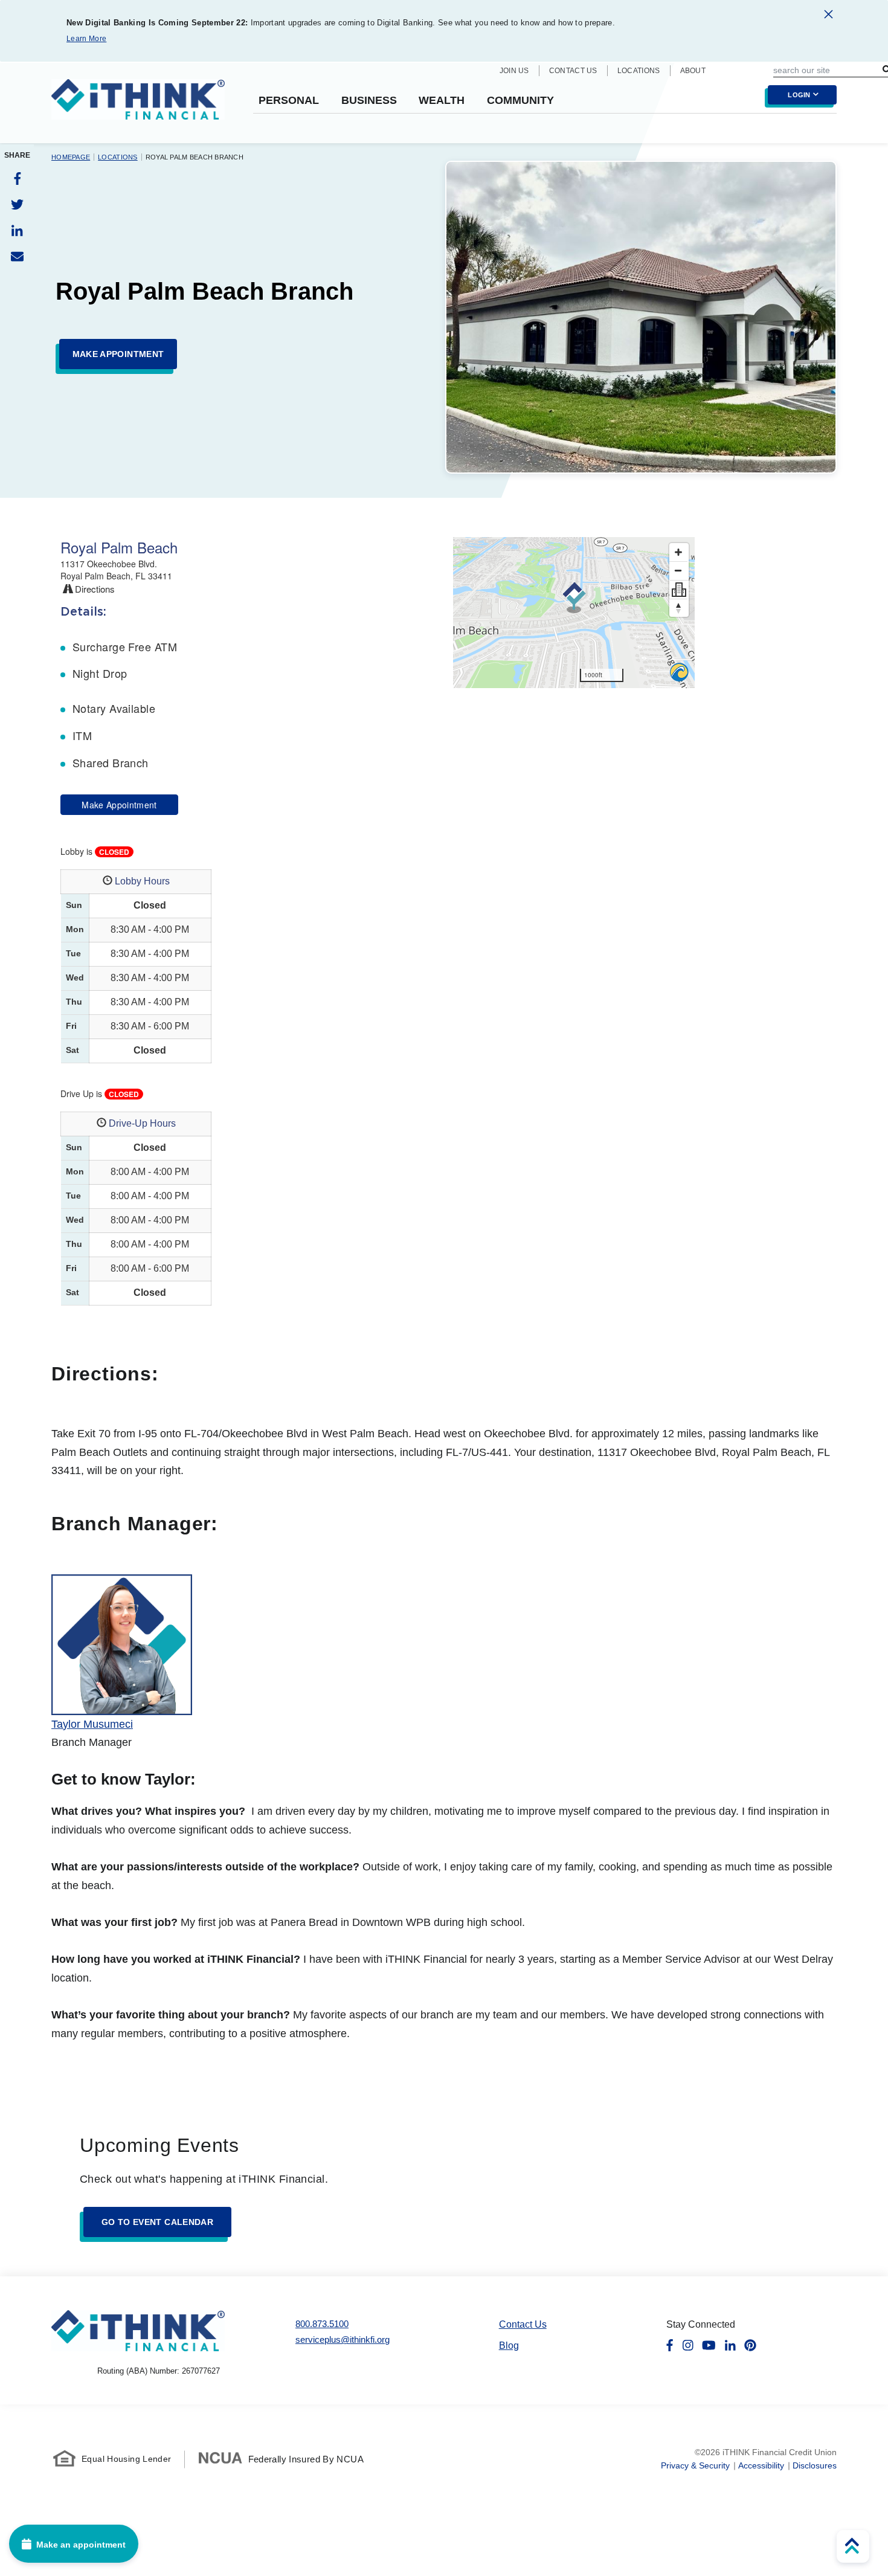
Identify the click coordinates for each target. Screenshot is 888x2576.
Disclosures (815, 2465)
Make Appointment (119, 805)
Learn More (86, 39)
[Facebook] (17, 179)
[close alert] (828, 16)
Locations (639, 71)
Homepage (71, 157)
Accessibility (761, 2465)
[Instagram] (688, 2345)
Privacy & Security (695, 2465)
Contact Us (573, 71)
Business (369, 101)
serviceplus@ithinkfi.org (343, 2339)
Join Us (514, 71)
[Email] (17, 256)
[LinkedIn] (17, 230)
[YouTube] (709, 2345)
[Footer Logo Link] (138, 2330)
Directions (94, 589)
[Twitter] (17, 204)
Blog (509, 2346)
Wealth (442, 101)
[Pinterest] (750, 2345)
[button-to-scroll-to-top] (853, 2546)
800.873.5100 (322, 2324)
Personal (289, 101)
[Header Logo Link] (138, 107)
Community (520, 101)
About (693, 71)
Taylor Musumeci (92, 1724)
